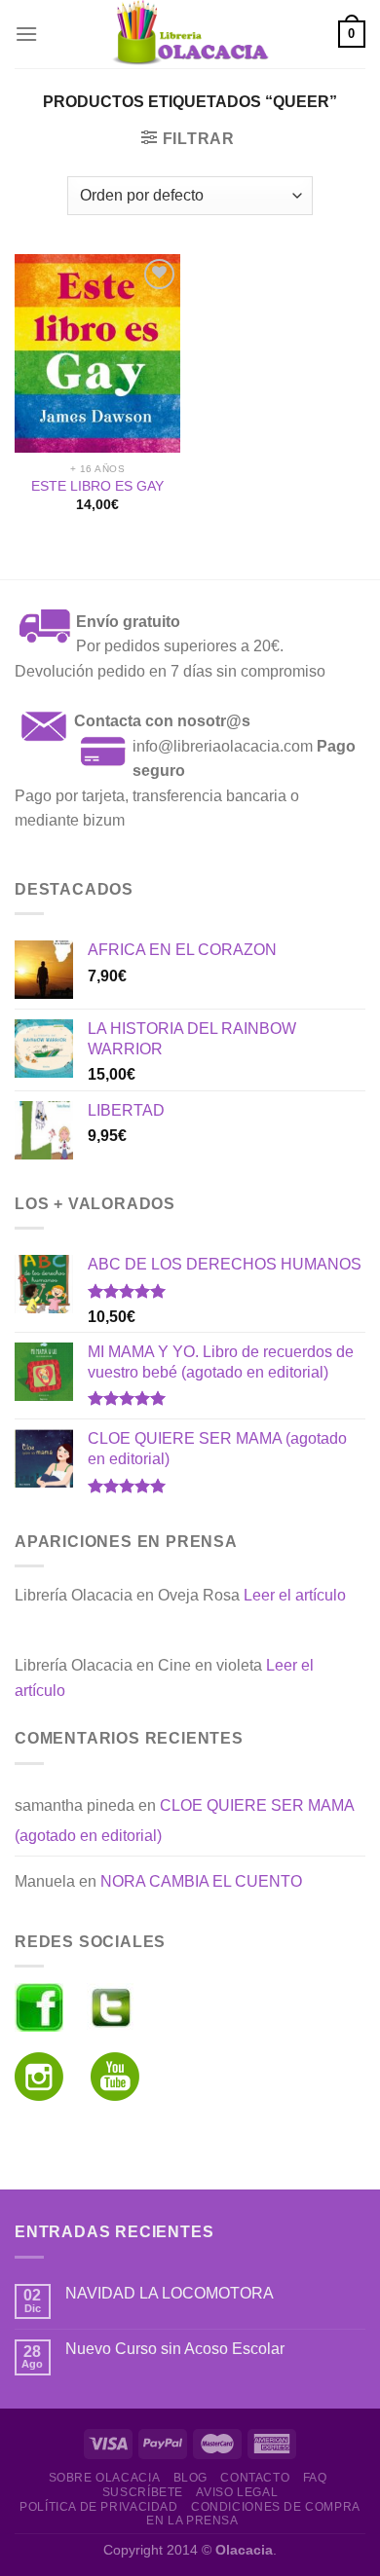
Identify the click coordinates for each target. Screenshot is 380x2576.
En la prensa (192, 2521)
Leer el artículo (295, 1595)
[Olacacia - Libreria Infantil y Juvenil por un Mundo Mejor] (190, 34)
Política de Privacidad (98, 2507)
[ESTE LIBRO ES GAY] (97, 353)
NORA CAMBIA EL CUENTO (201, 1881)
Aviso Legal (237, 2492)
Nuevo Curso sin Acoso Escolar (175, 2349)
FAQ (315, 2478)
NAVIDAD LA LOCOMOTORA (170, 2293)
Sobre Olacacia (105, 2478)
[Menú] (26, 34)
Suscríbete (143, 2492)
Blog (190, 2478)
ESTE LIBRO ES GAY (97, 486)
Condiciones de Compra (276, 2507)
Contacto (255, 2478)
